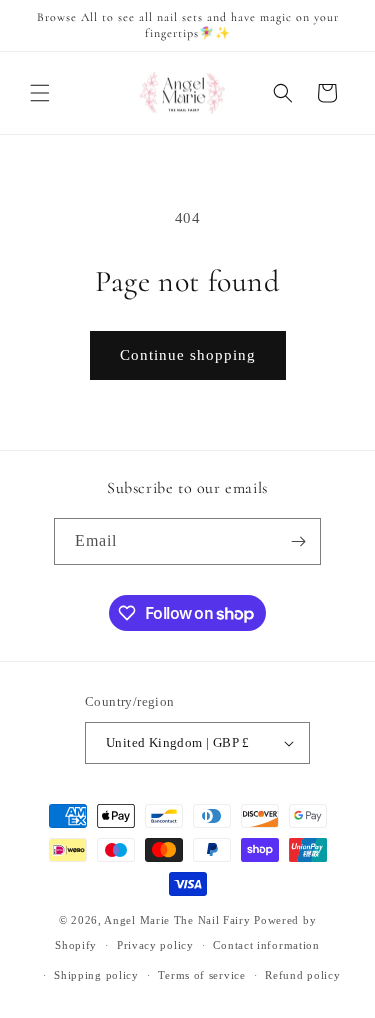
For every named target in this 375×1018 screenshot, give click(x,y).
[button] (40, 93)
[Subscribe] (298, 541)
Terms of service (201, 975)
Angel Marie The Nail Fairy (177, 920)
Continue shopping (188, 355)
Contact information (266, 945)
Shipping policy (96, 975)
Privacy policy (155, 945)
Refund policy (302, 975)
